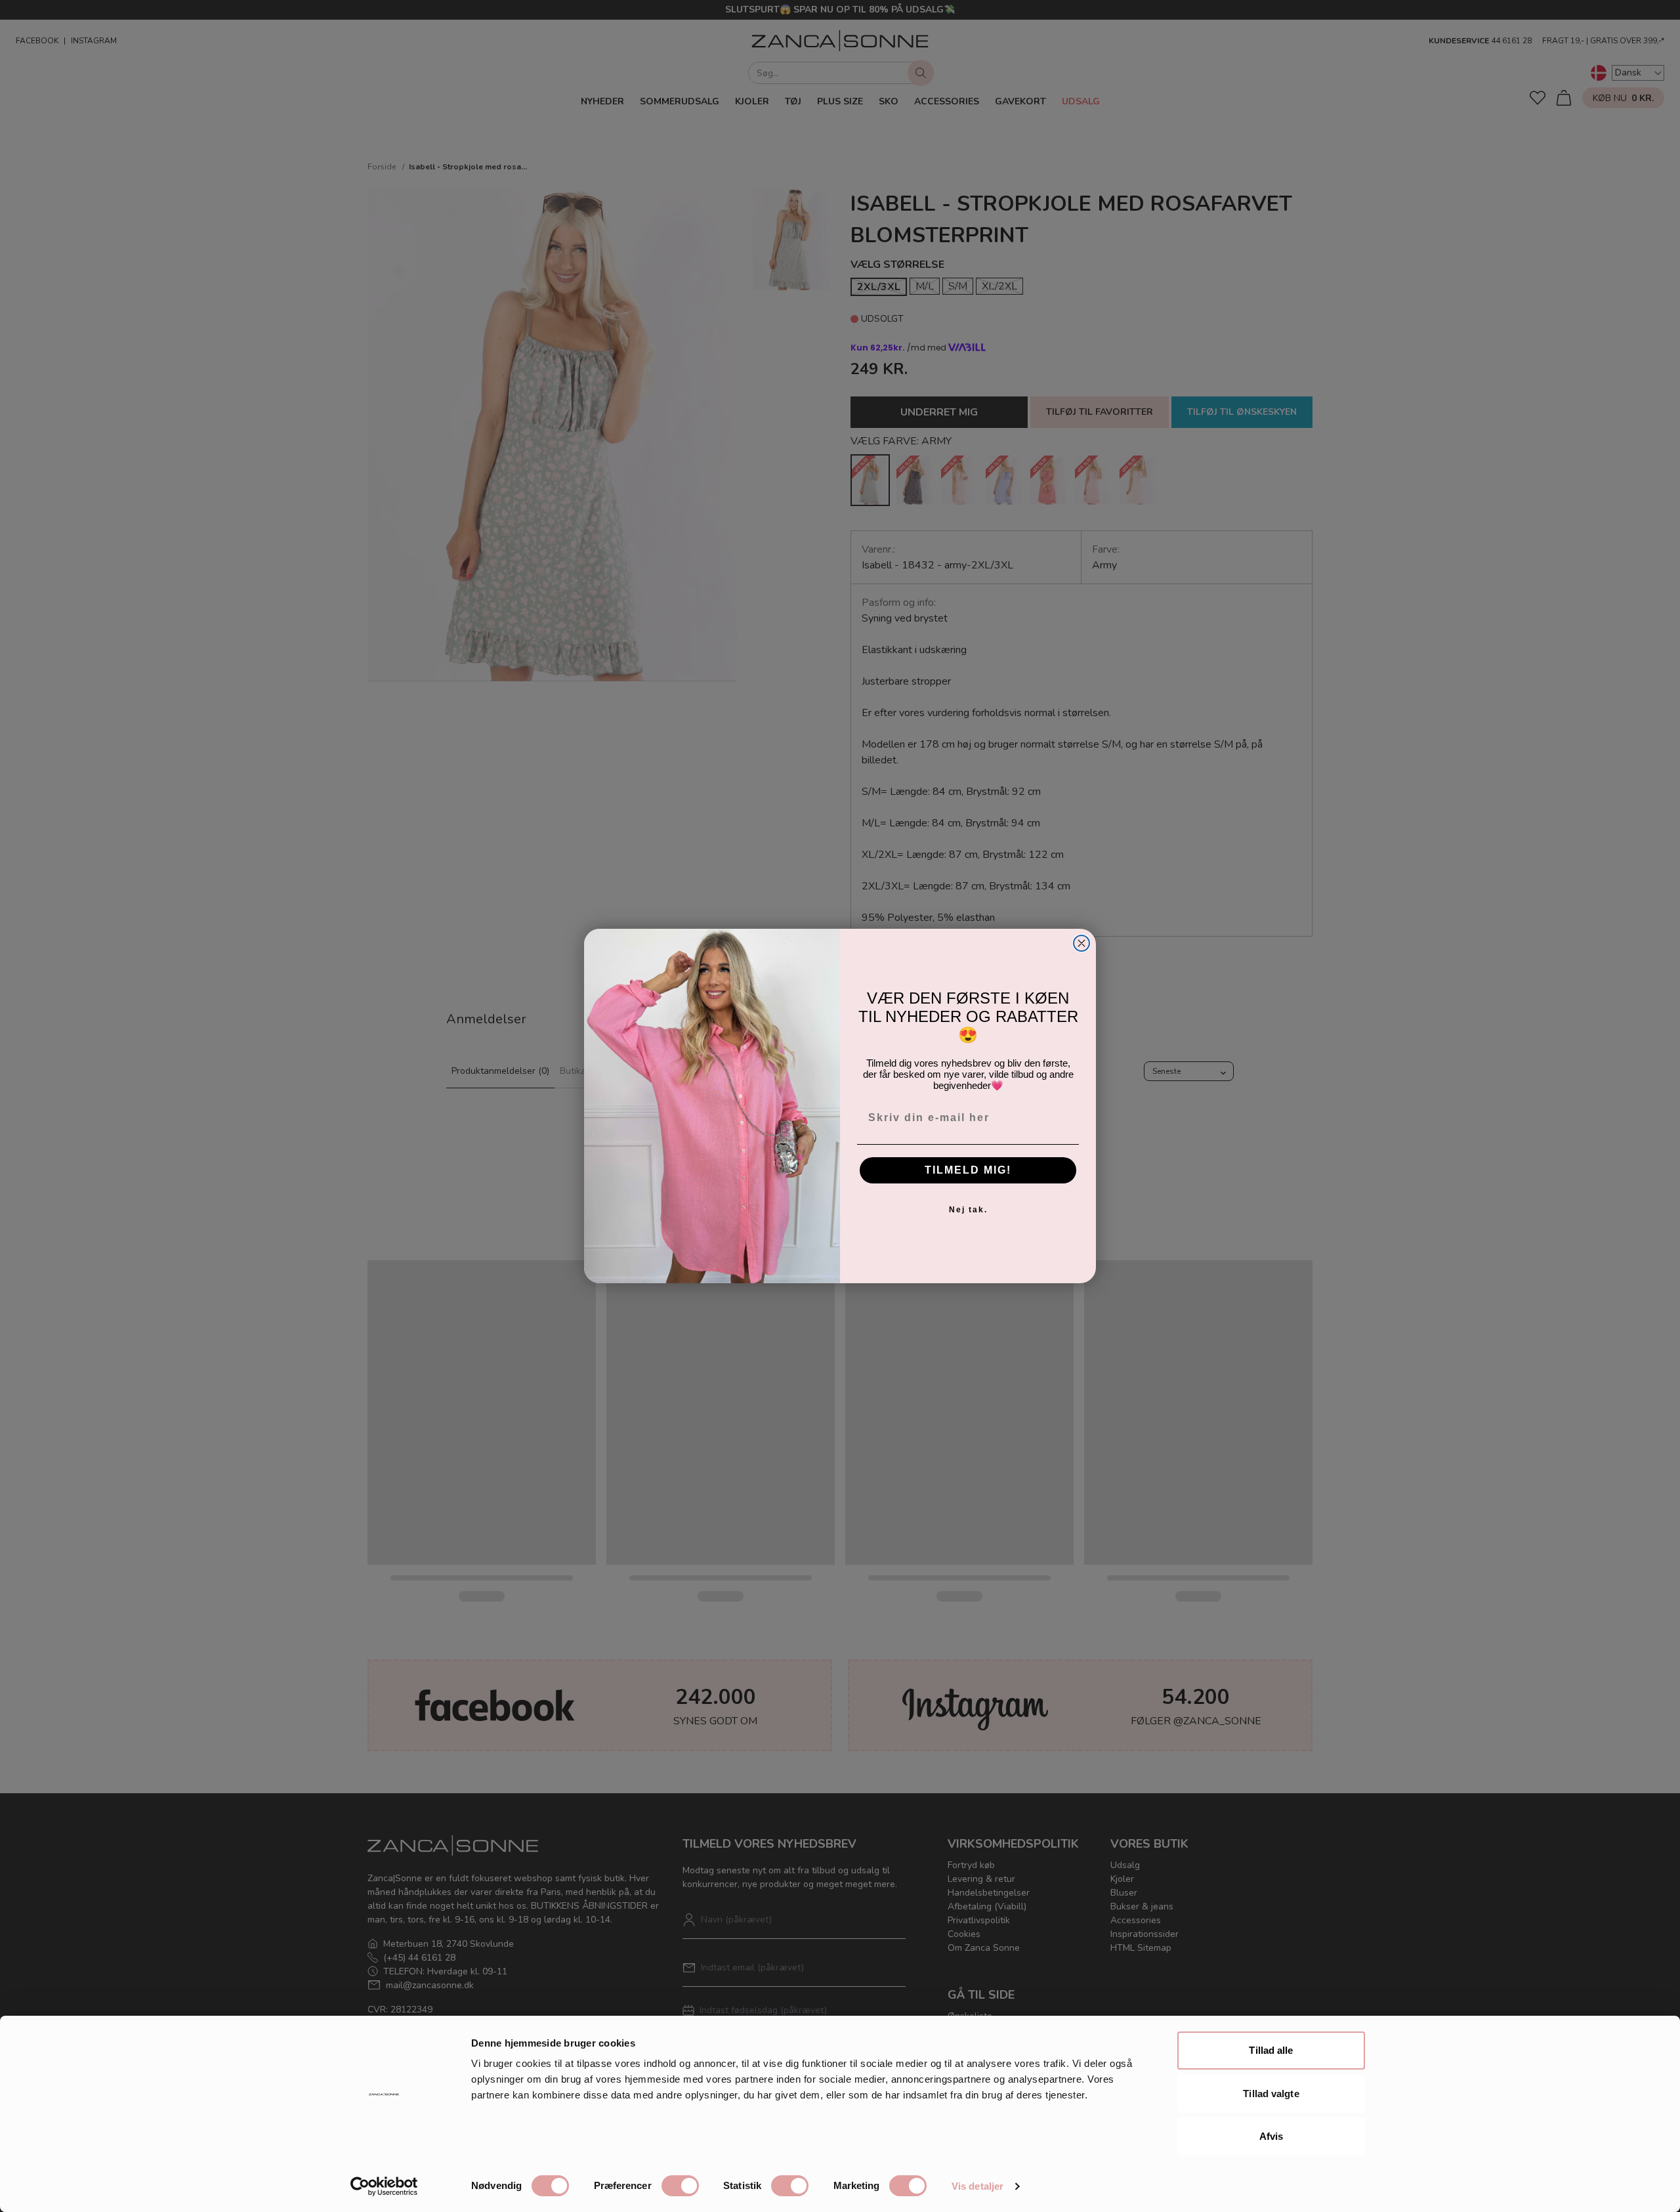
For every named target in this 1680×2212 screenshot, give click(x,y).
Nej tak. (968, 1210)
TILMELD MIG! (968, 1170)
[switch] (680, 2186)
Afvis (1271, 2136)
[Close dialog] (1081, 943)
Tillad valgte (1271, 2094)
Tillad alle (1271, 2050)
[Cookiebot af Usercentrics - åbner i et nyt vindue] (384, 2186)
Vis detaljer (977, 2186)
